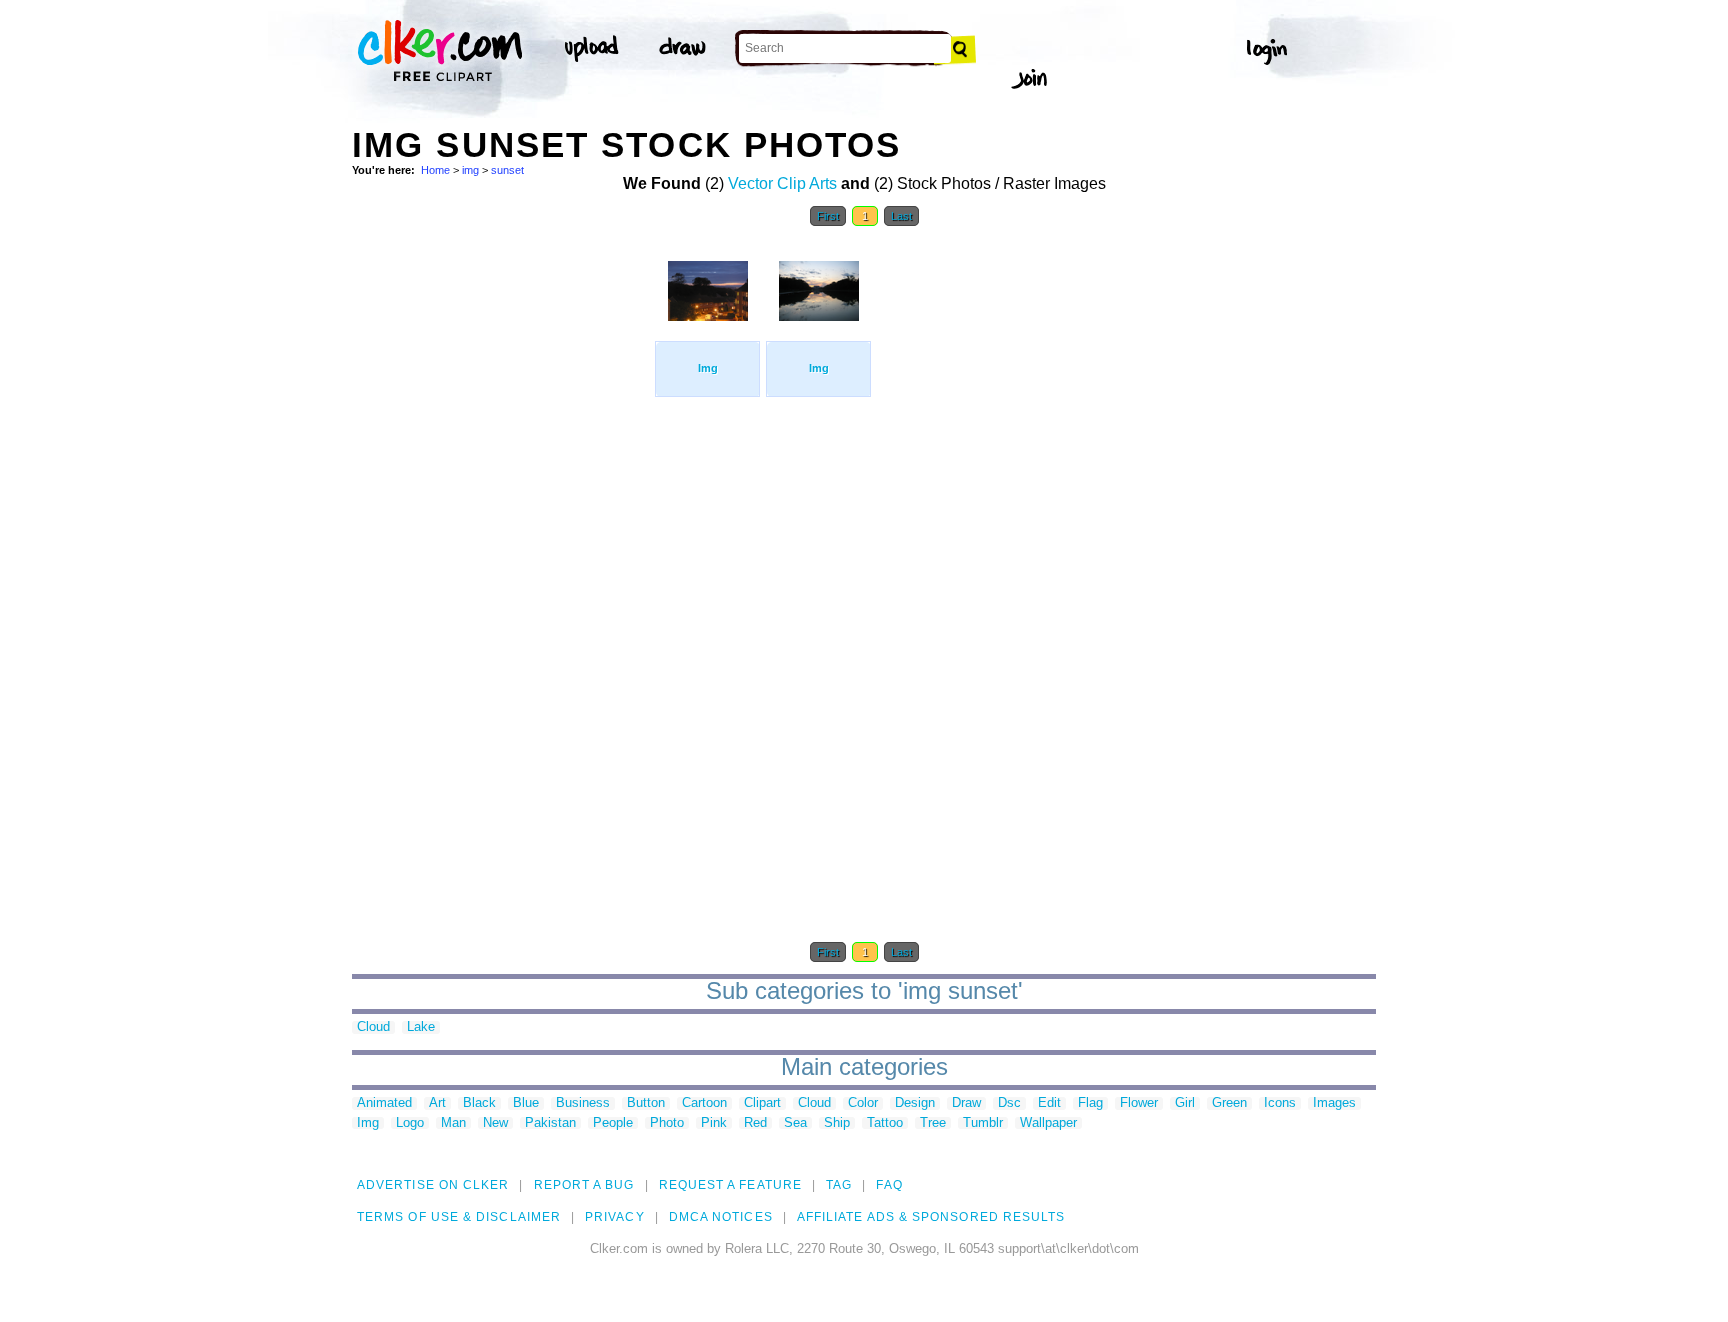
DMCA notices (721, 1217)
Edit (1049, 1103)
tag (839, 1185)
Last (901, 216)
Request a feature (730, 1185)
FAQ (889, 1185)
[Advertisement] (502, 538)
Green (1229, 1103)
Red (755, 1123)
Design (915, 1103)
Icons (1280, 1103)
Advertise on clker (433, 1185)
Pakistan (550, 1123)
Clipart (762, 1103)
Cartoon (704, 1103)
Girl (1185, 1103)
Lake (421, 1027)
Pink (714, 1123)
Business (583, 1103)
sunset (507, 170)
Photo (667, 1123)
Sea (795, 1123)
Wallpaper (1048, 1123)
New (495, 1123)
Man (453, 1123)
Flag (1090, 1103)
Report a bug (584, 1185)
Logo (410, 1123)
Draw (966, 1103)
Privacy (615, 1217)
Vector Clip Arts (782, 183)
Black (479, 1103)
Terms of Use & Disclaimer (459, 1217)
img (470, 170)
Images (1334, 1103)
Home (435, 170)
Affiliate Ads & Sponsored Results (931, 1217)
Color (863, 1103)
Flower (1139, 1103)
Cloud (373, 1027)
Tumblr (983, 1123)
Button (646, 1103)
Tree (933, 1123)
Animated (384, 1103)
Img (368, 1123)
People (613, 1123)
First (828, 216)
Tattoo (885, 1123)
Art (437, 1103)
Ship (837, 1123)
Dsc (1009, 1103)
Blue (526, 1103)
